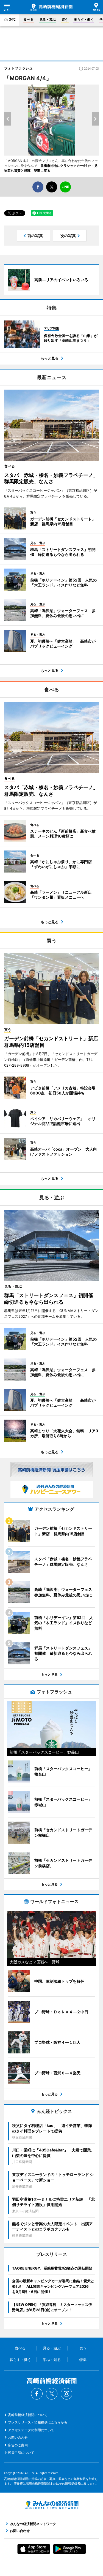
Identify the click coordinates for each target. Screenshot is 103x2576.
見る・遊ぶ (48, 19)
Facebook (37, 2394)
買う (65, 19)
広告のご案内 (18, 2445)
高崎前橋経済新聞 (51, 7)
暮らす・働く (84, 19)
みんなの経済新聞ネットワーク (52, 2505)
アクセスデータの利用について (31, 2430)
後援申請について (21, 2453)
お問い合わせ (18, 2437)
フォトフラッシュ (18, 68)
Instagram (66, 2394)
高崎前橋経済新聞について (28, 2415)
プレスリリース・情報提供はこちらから (38, 2422)
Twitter (52, 2394)
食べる (29, 19)
